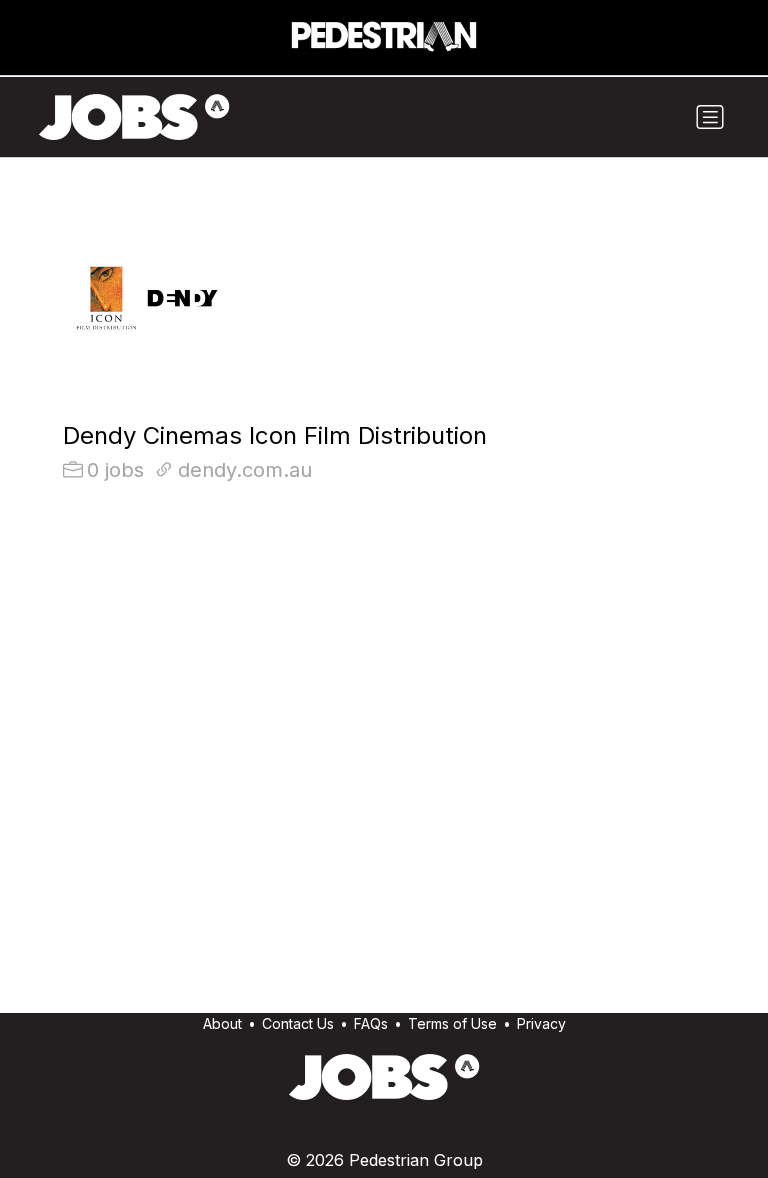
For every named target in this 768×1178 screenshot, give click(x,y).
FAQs (371, 1023)
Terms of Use (452, 1023)
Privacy (541, 1023)
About (222, 1023)
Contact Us (298, 1023)
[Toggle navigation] (710, 117)
